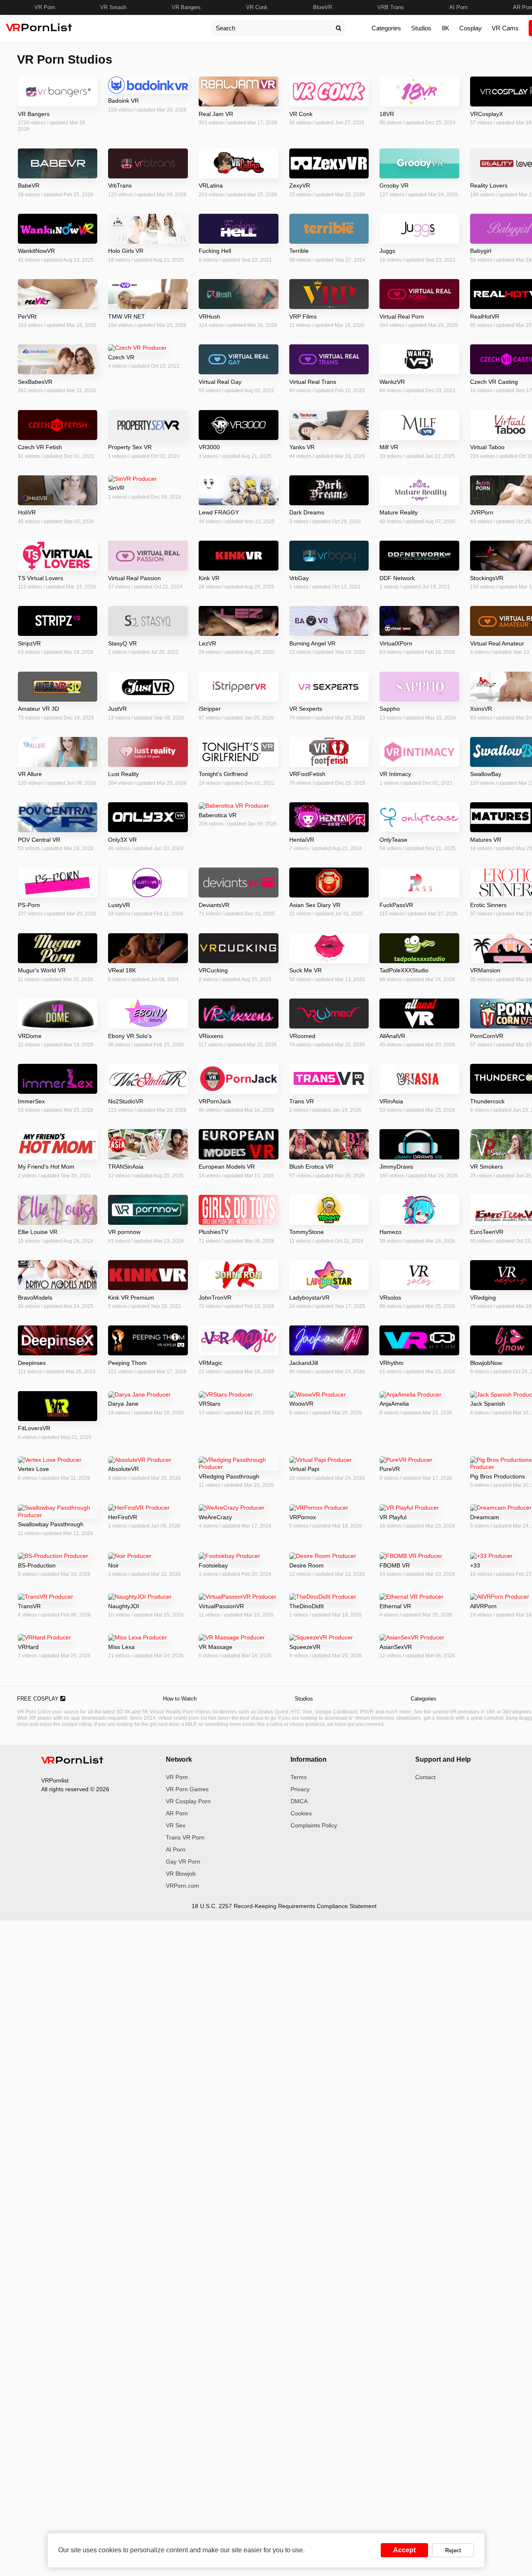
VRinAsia (391, 1101)
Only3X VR (122, 840)
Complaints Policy (314, 1825)
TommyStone (307, 1232)
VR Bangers (186, 7)
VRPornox (303, 1517)
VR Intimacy (395, 774)
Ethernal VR (395, 1606)
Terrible (299, 251)
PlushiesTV (213, 1232)
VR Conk (257, 7)
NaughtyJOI (124, 1606)
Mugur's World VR (42, 970)
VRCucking (213, 970)
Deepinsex (32, 1363)
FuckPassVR (396, 905)
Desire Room (307, 1565)
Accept (404, 2550)
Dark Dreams (307, 512)
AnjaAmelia (394, 1404)
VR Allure (30, 774)
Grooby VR (394, 185)
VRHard (28, 1647)
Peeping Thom (127, 1363)
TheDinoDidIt (307, 1606)
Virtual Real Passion (134, 578)
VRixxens (211, 1036)
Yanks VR (302, 447)
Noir (113, 1565)
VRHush (209, 316)
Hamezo (390, 1232)
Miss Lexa (121, 1647)
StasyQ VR (122, 643)
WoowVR (301, 1404)
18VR (387, 114)
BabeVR (29, 185)
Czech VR (121, 357)
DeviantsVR (214, 905)
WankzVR (392, 382)
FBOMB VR (395, 1565)
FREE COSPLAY (39, 1699)
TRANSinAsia (126, 1167)
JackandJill (304, 1363)
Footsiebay (213, 1565)
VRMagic (211, 1363)
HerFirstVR (123, 1517)
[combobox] (272, 28)
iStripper (210, 709)
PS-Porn (29, 905)
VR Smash (113, 7)
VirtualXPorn (396, 643)
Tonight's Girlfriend (223, 774)
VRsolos (390, 1298)
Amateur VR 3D (38, 709)
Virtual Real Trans (313, 382)
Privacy (300, 1789)
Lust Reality (123, 774)
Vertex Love (33, 1469)
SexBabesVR (35, 382)
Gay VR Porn (183, 1862)
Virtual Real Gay (220, 382)
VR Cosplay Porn (188, 1801)
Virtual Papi (304, 1469)
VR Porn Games (187, 1789)
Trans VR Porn (185, 1837)
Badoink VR (123, 101)
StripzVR (29, 643)
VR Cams (505, 28)
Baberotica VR (218, 815)
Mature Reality (399, 512)
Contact (425, 1777)
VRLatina (211, 185)
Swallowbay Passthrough (51, 1524)
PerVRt (27, 316)
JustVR (117, 709)
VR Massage (216, 1647)
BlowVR (323, 7)
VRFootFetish (307, 774)
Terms (299, 1777)
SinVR (116, 488)
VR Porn (45, 7)
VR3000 (209, 447)
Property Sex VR (130, 447)
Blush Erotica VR (311, 1167)
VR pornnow (124, 1232)
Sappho (390, 709)
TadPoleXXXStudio (404, 970)
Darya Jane (123, 1404)
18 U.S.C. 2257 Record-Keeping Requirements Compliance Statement (284, 1906)
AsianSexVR (396, 1647)
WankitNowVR (36, 251)
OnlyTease (393, 840)
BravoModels (35, 1298)
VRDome (30, 1036)
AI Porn (458, 7)
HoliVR (27, 512)
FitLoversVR (34, 1428)
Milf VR (389, 447)
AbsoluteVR (123, 1469)
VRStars (209, 1404)
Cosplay (470, 28)
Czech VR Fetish (40, 447)
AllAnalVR (392, 1036)
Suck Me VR (305, 970)
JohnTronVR (215, 1298)
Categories (386, 28)
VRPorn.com (182, 1886)
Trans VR (302, 1101)
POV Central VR (39, 840)
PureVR (390, 1469)
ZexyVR (300, 185)
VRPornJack (215, 1101)
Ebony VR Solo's (130, 1036)
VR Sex (176, 1825)
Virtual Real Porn (402, 316)
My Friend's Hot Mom (46, 1167)
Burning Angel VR (312, 643)
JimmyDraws (396, 1167)
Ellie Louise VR (38, 1232)
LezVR (207, 643)
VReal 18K (122, 970)
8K (446, 28)
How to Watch (180, 1699)
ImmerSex (31, 1101)
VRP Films (303, 316)
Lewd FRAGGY (219, 512)
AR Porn (177, 1813)
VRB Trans (391, 7)
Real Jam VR (216, 114)
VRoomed (302, 1036)
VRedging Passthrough (229, 1476)
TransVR (29, 1606)
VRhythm (392, 1363)
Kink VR (209, 578)
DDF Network (397, 578)
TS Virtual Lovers (41, 578)
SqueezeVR (305, 1647)
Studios (421, 28)
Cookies (301, 1813)
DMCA (299, 1801)
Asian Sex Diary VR (315, 905)
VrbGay (299, 578)
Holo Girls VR (126, 251)
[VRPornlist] (72, 1761)
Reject (453, 2550)
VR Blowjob (181, 1874)
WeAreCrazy (215, 1517)
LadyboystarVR (309, 1298)
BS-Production (37, 1565)
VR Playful (393, 1517)
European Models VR (227, 1167)
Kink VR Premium (131, 1298)
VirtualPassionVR (221, 1606)
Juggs (387, 251)
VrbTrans (120, 185)
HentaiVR (302, 840)
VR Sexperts (306, 709)
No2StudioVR (126, 1101)
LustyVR (119, 905)
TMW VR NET (127, 316)
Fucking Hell (215, 251)
